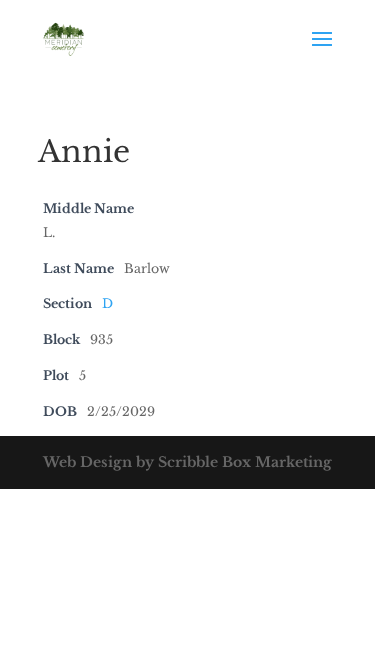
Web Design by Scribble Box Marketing (187, 462)
